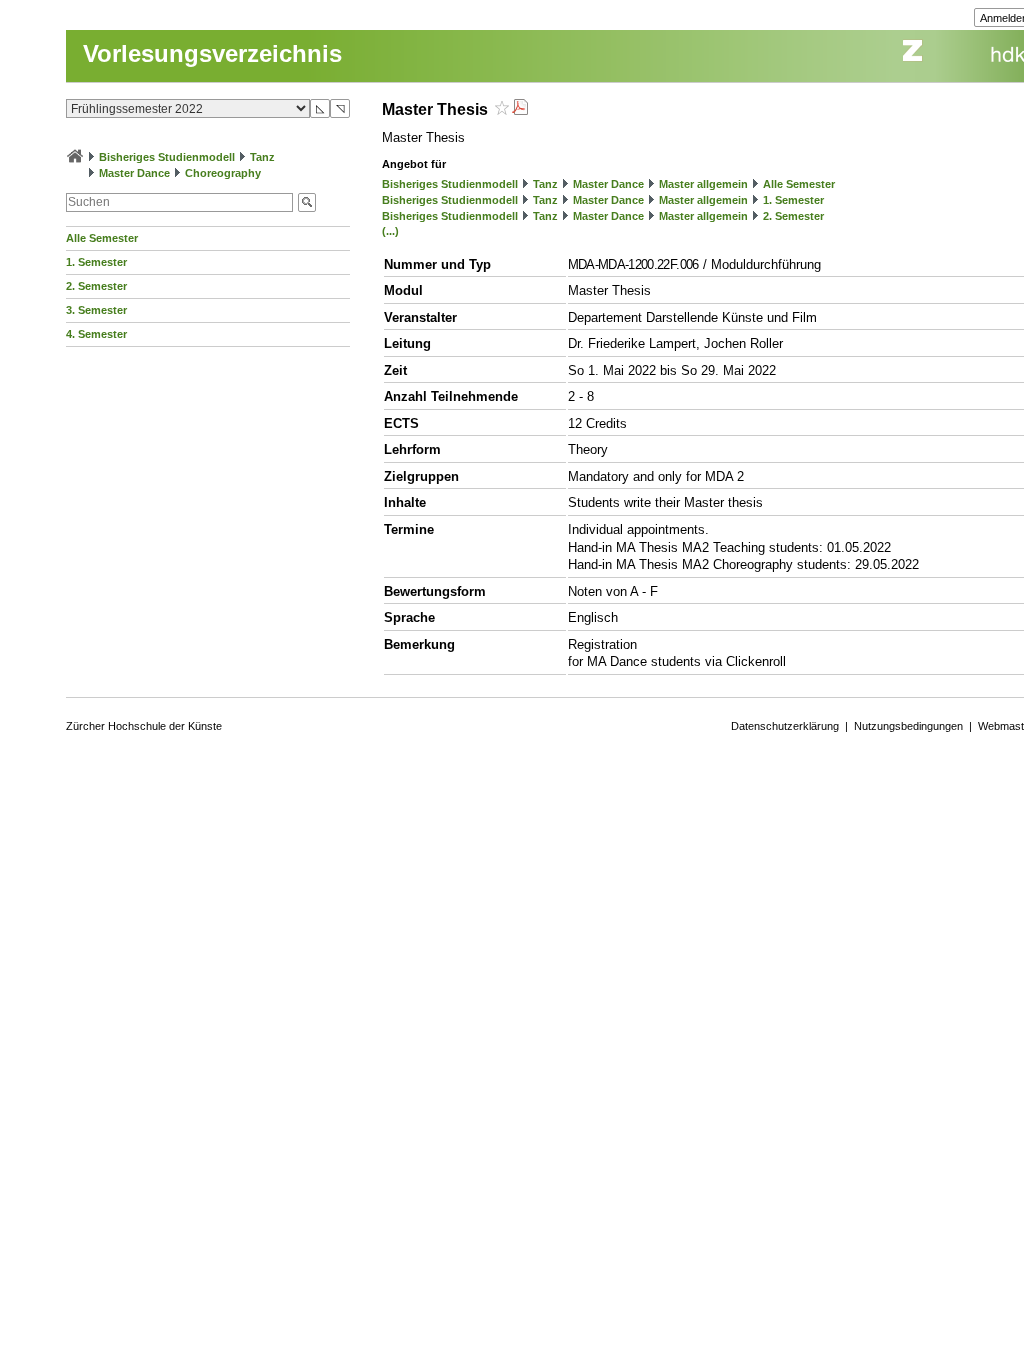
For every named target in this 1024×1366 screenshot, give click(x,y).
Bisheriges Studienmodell (167, 157)
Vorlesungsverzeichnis (212, 53)
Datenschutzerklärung (785, 726)
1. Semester (96, 262)
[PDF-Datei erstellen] (520, 109)
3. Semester (96, 310)
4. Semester (96, 334)
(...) (390, 231)
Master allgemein (703, 184)
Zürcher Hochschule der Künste (144, 726)
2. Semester (96, 286)
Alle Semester (102, 238)
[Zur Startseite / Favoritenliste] (75, 157)
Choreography (223, 173)
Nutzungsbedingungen (908, 726)
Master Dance (134, 173)
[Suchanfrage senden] (307, 202)
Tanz (262, 157)
